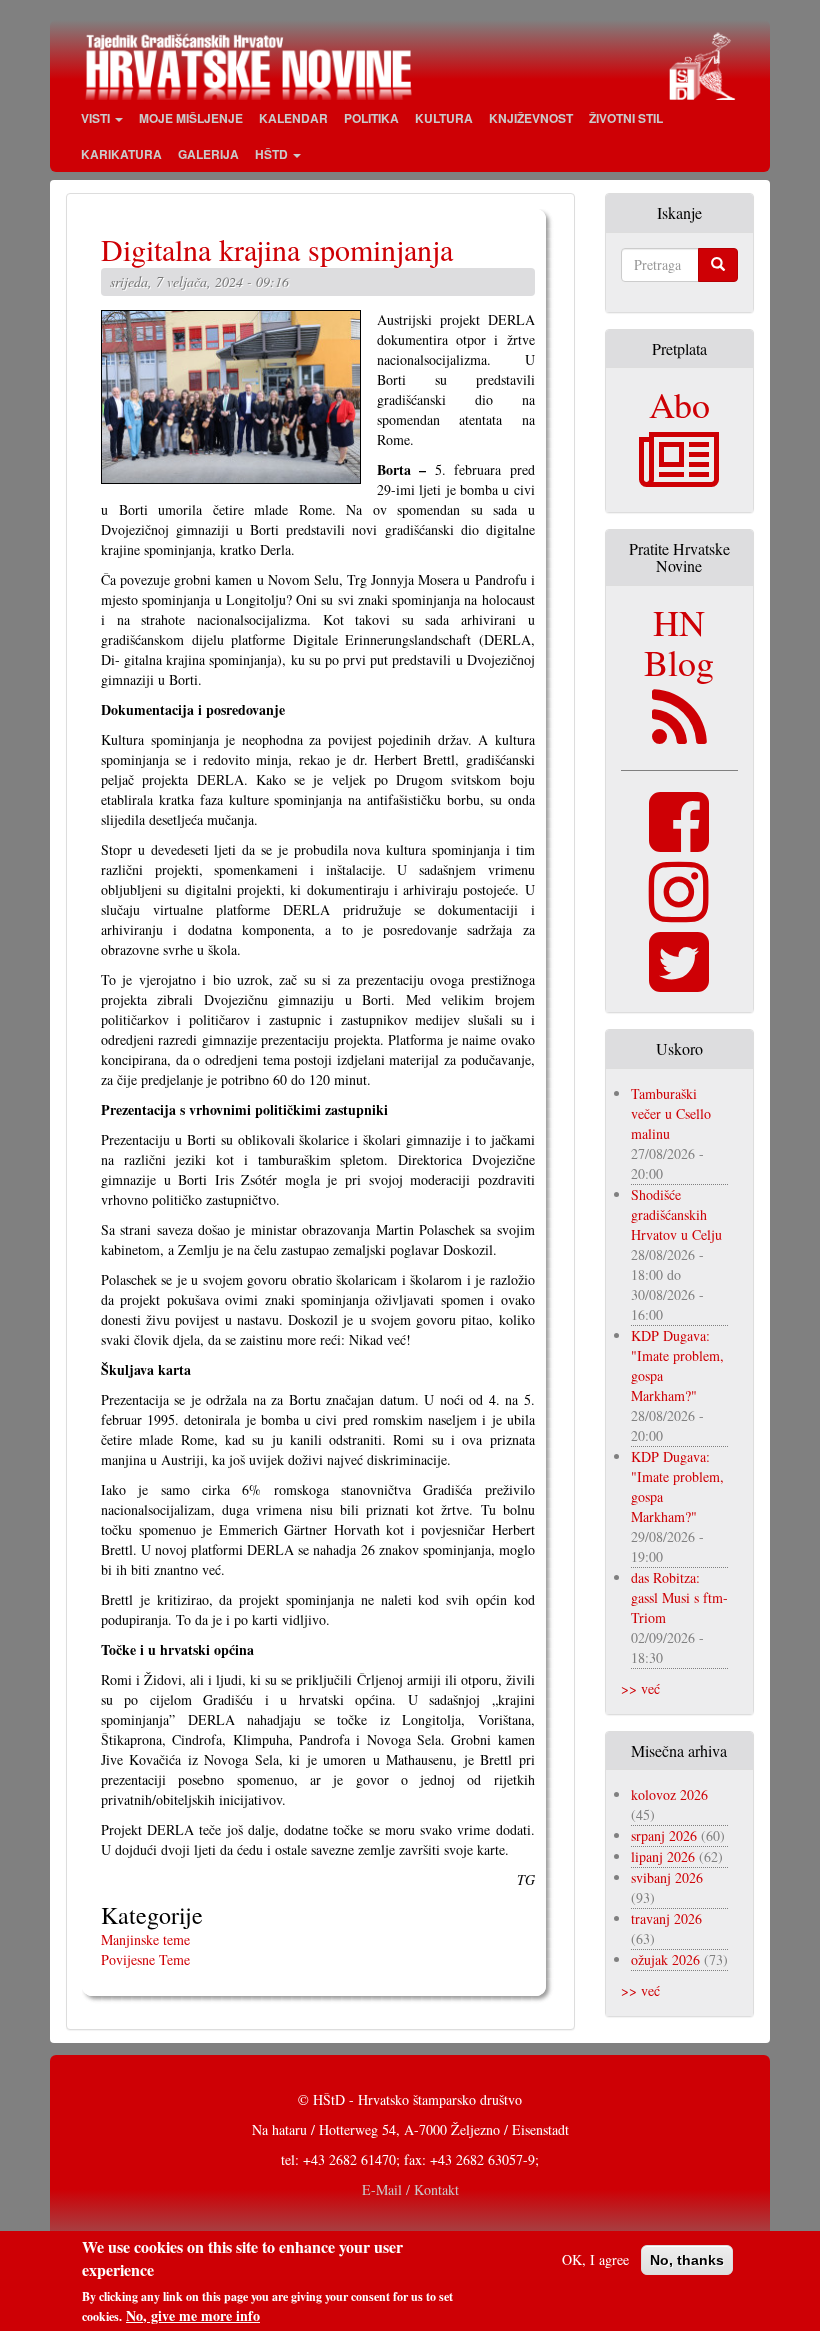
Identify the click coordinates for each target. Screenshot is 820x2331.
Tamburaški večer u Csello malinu (671, 1113)
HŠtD (273, 154)
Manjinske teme (145, 1939)
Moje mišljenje (191, 118)
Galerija (208, 154)
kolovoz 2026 (669, 1794)
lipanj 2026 (663, 1856)
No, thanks (687, 2260)
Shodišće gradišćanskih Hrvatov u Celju (676, 1214)
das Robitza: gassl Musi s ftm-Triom (679, 1597)
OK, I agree (595, 2259)
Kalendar (293, 118)
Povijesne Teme (145, 1959)
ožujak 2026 (665, 1959)
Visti (97, 118)
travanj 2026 (666, 1918)
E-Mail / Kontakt (410, 2189)
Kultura (444, 118)
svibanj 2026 (667, 1877)
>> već (640, 1688)
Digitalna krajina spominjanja (277, 249)
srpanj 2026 (664, 1835)
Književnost (531, 118)
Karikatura (121, 154)
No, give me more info (193, 2316)
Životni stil (626, 118)
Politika (371, 118)
